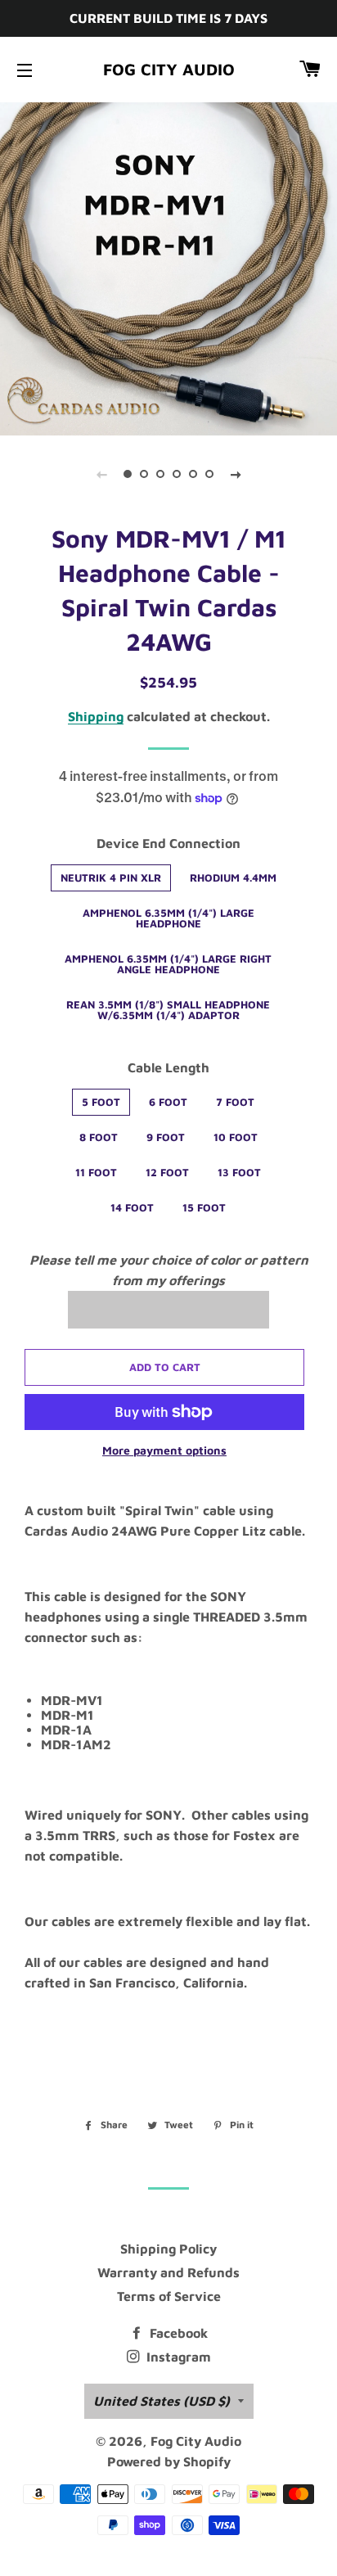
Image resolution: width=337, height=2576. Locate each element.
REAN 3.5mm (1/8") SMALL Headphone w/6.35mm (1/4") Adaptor (168, 1010)
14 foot (132, 1207)
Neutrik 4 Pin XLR (111, 877)
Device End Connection (168, 843)
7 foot (235, 1102)
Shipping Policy (168, 2249)
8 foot (99, 1137)
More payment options (164, 1450)
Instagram (177, 2357)
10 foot (236, 1137)
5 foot (101, 1102)
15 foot (204, 1207)
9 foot (166, 1137)
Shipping (96, 716)
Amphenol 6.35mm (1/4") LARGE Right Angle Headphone (168, 964)
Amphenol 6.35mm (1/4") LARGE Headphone (168, 918)
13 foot (239, 1172)
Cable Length (168, 1067)
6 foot (168, 1102)
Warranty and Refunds (168, 2272)
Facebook (177, 2333)
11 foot (96, 1172)
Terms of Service (169, 2296)
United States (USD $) (162, 2401)
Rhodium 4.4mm (233, 877)
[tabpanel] (168, 267)
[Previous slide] (101, 474)
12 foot (167, 1172)
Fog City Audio (169, 69)
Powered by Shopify (169, 2461)
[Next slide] (236, 474)
